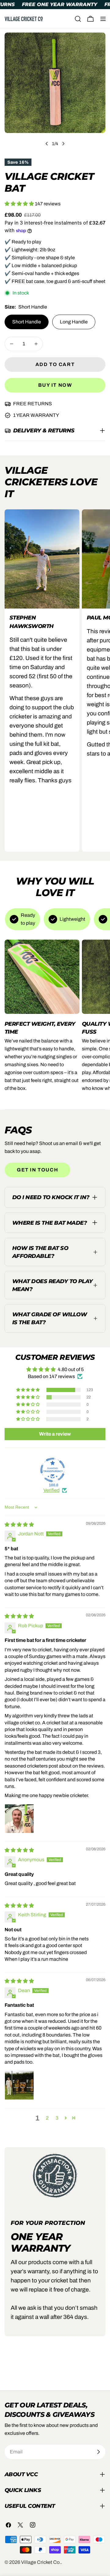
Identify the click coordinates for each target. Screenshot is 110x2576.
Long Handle (74, 322)
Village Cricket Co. (41, 2562)
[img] (19, 1525)
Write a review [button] (55, 1434)
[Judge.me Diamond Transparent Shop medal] (53, 1470)
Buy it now (55, 385)
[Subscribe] (98, 2452)
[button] (20, 204)
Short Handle (27, 322)
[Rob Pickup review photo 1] (19, 1819)
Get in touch (37, 1170)
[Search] (78, 19)
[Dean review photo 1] (19, 2085)
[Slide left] (47, 144)
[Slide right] (63, 144)
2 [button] (47, 2118)
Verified (51, 1490)
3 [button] (57, 2118)
